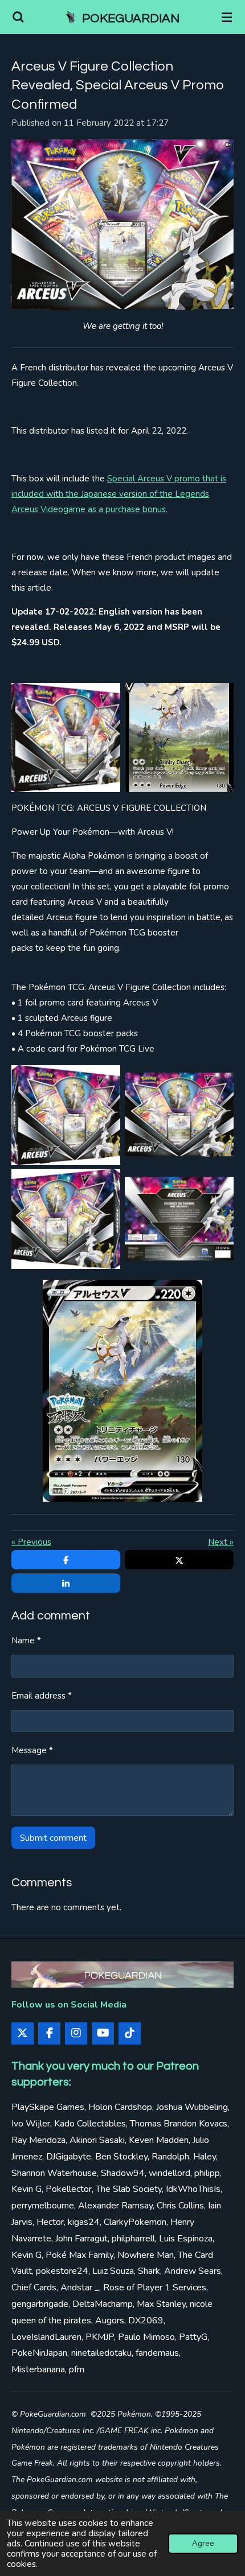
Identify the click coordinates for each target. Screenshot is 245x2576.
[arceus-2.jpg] (122, 1391)
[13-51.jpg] (179, 738)
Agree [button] (203, 2543)
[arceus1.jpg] (66, 1115)
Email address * (42, 1696)
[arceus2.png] (179, 1219)
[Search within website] (18, 17)
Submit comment (53, 1838)
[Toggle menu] (227, 17)
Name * (26, 1641)
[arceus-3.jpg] (66, 738)
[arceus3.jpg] (66, 1219)
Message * (32, 1750)
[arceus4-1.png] (179, 1115)
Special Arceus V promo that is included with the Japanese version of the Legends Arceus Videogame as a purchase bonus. (119, 494)
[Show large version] (122, 225)
